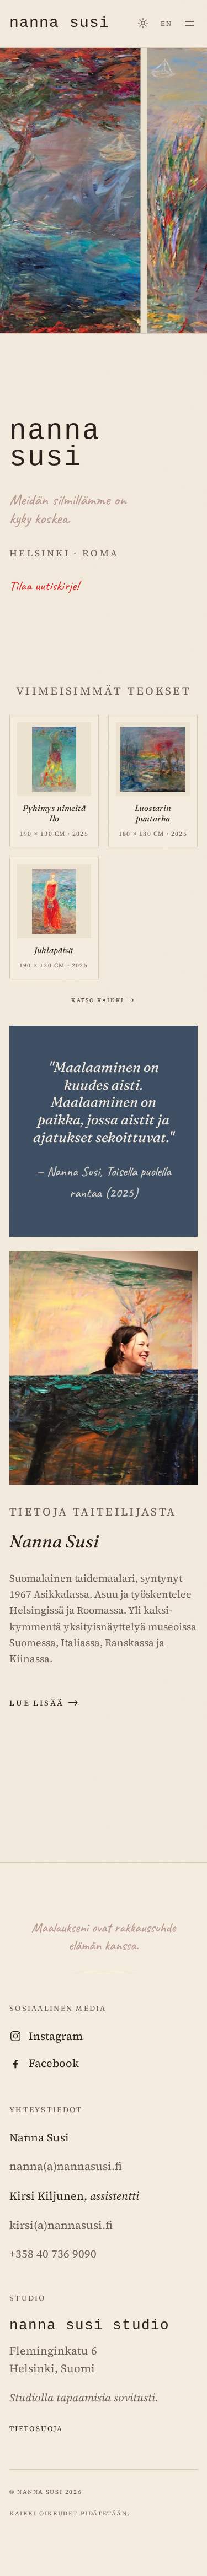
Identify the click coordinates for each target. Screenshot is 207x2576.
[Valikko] (190, 23)
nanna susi (59, 23)
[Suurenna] (74, 740)
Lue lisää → (45, 1702)
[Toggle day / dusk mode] (143, 23)
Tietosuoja (36, 2428)
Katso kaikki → (103, 999)
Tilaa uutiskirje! (44, 586)
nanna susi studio (89, 2326)
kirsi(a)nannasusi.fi (61, 2225)
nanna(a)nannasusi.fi (66, 2166)
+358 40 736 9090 (53, 2254)
